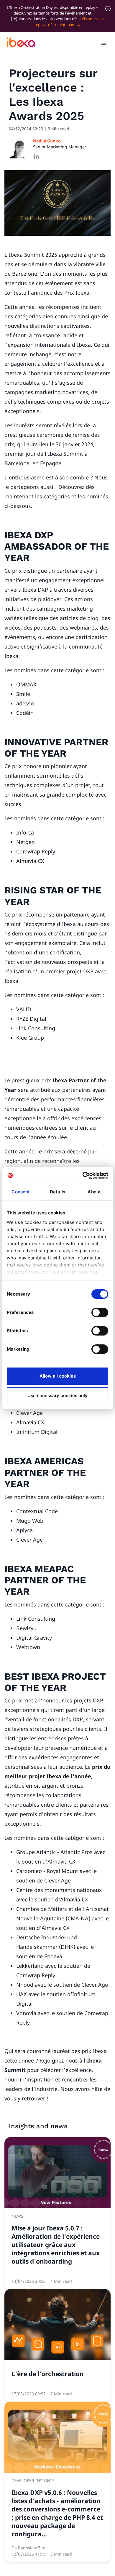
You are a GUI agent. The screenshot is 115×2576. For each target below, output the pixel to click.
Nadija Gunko (47, 141)
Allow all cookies (58, 1376)
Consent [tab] (21, 1192)
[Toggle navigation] (104, 44)
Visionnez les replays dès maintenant (69, 21)
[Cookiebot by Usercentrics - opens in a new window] (83, 1176)
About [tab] (94, 1192)
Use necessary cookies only (57, 1395)
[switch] (100, 1312)
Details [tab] (57, 1192)
